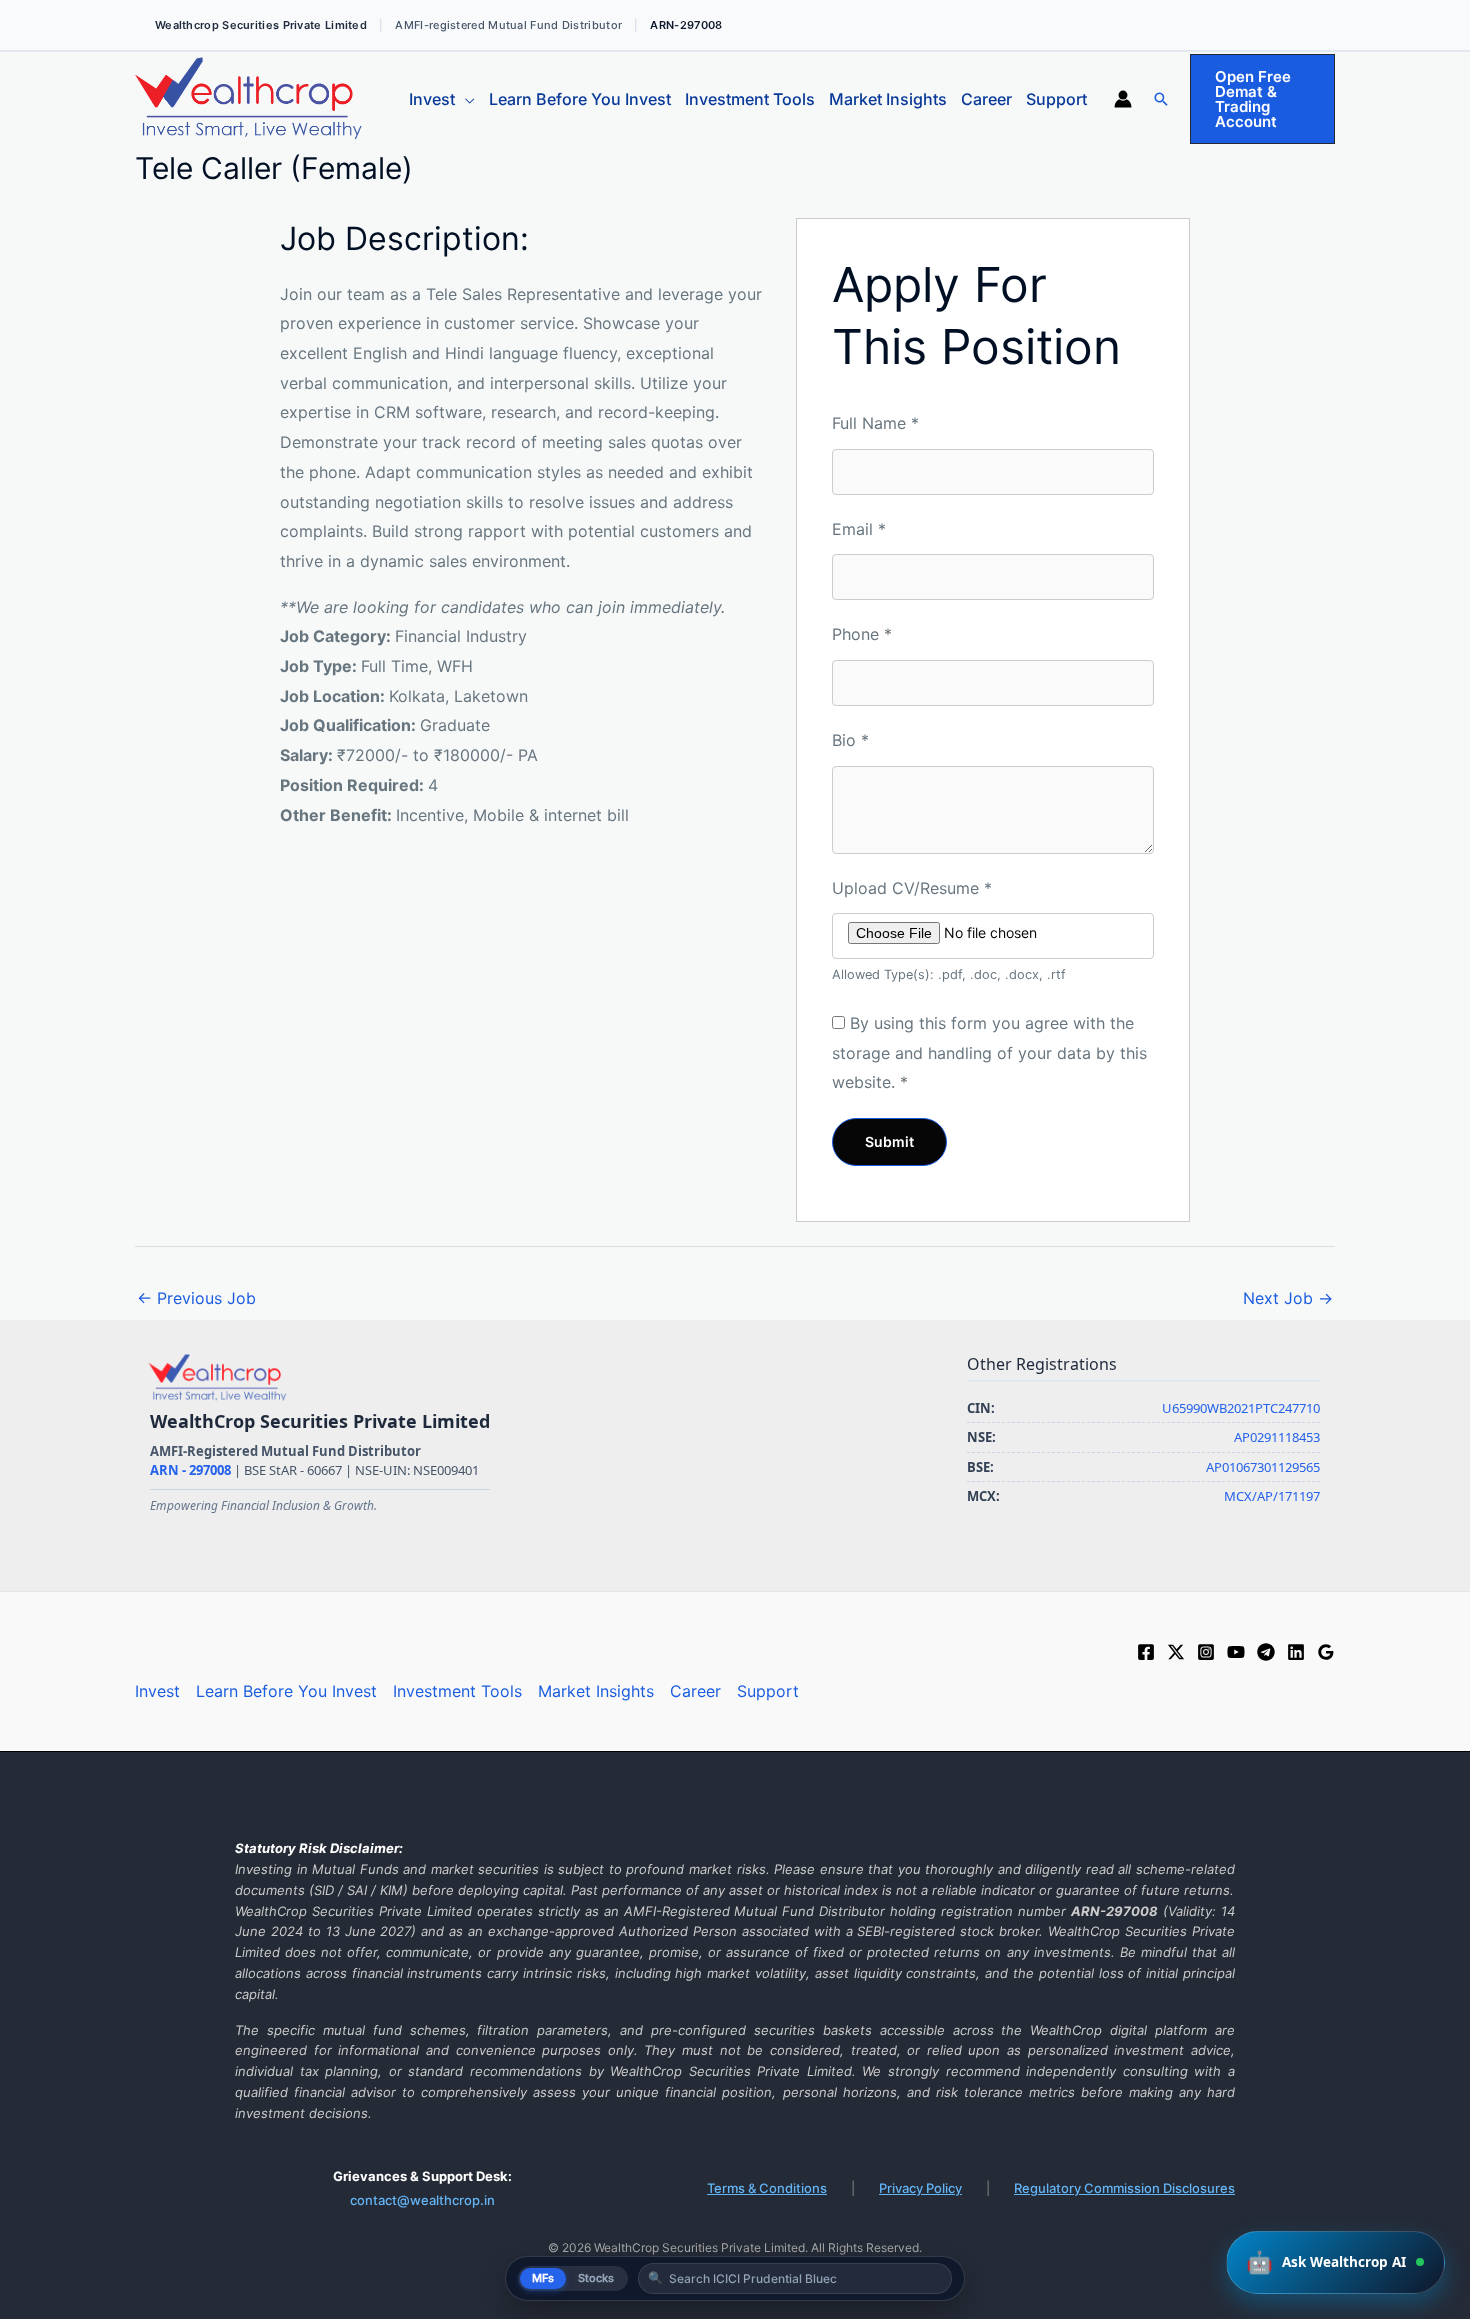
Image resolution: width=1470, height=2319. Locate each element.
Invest (432, 99)
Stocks (596, 2278)
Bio (850, 740)
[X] (1176, 1652)
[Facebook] (1146, 1652)
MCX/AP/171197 (1272, 1496)
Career (986, 99)
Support (1056, 99)
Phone (862, 634)
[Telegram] (1266, 1652)
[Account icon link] (1123, 99)
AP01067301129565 (1263, 1467)
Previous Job (196, 1298)
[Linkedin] (1296, 1652)
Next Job (1288, 1298)
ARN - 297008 (192, 1470)
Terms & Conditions (767, 2188)
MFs (543, 2278)
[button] (1161, 99)
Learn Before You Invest (580, 99)
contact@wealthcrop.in (422, 2200)
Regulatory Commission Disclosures (1124, 2188)
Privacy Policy (920, 2188)
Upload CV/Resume (912, 888)
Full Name (875, 423)
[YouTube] (1236, 1652)
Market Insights (888, 99)
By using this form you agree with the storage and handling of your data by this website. (989, 1052)
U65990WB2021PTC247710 (1241, 1408)
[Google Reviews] (1326, 1652)
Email (859, 529)
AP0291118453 (1277, 1437)
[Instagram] (1206, 1652)
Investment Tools (750, 99)
